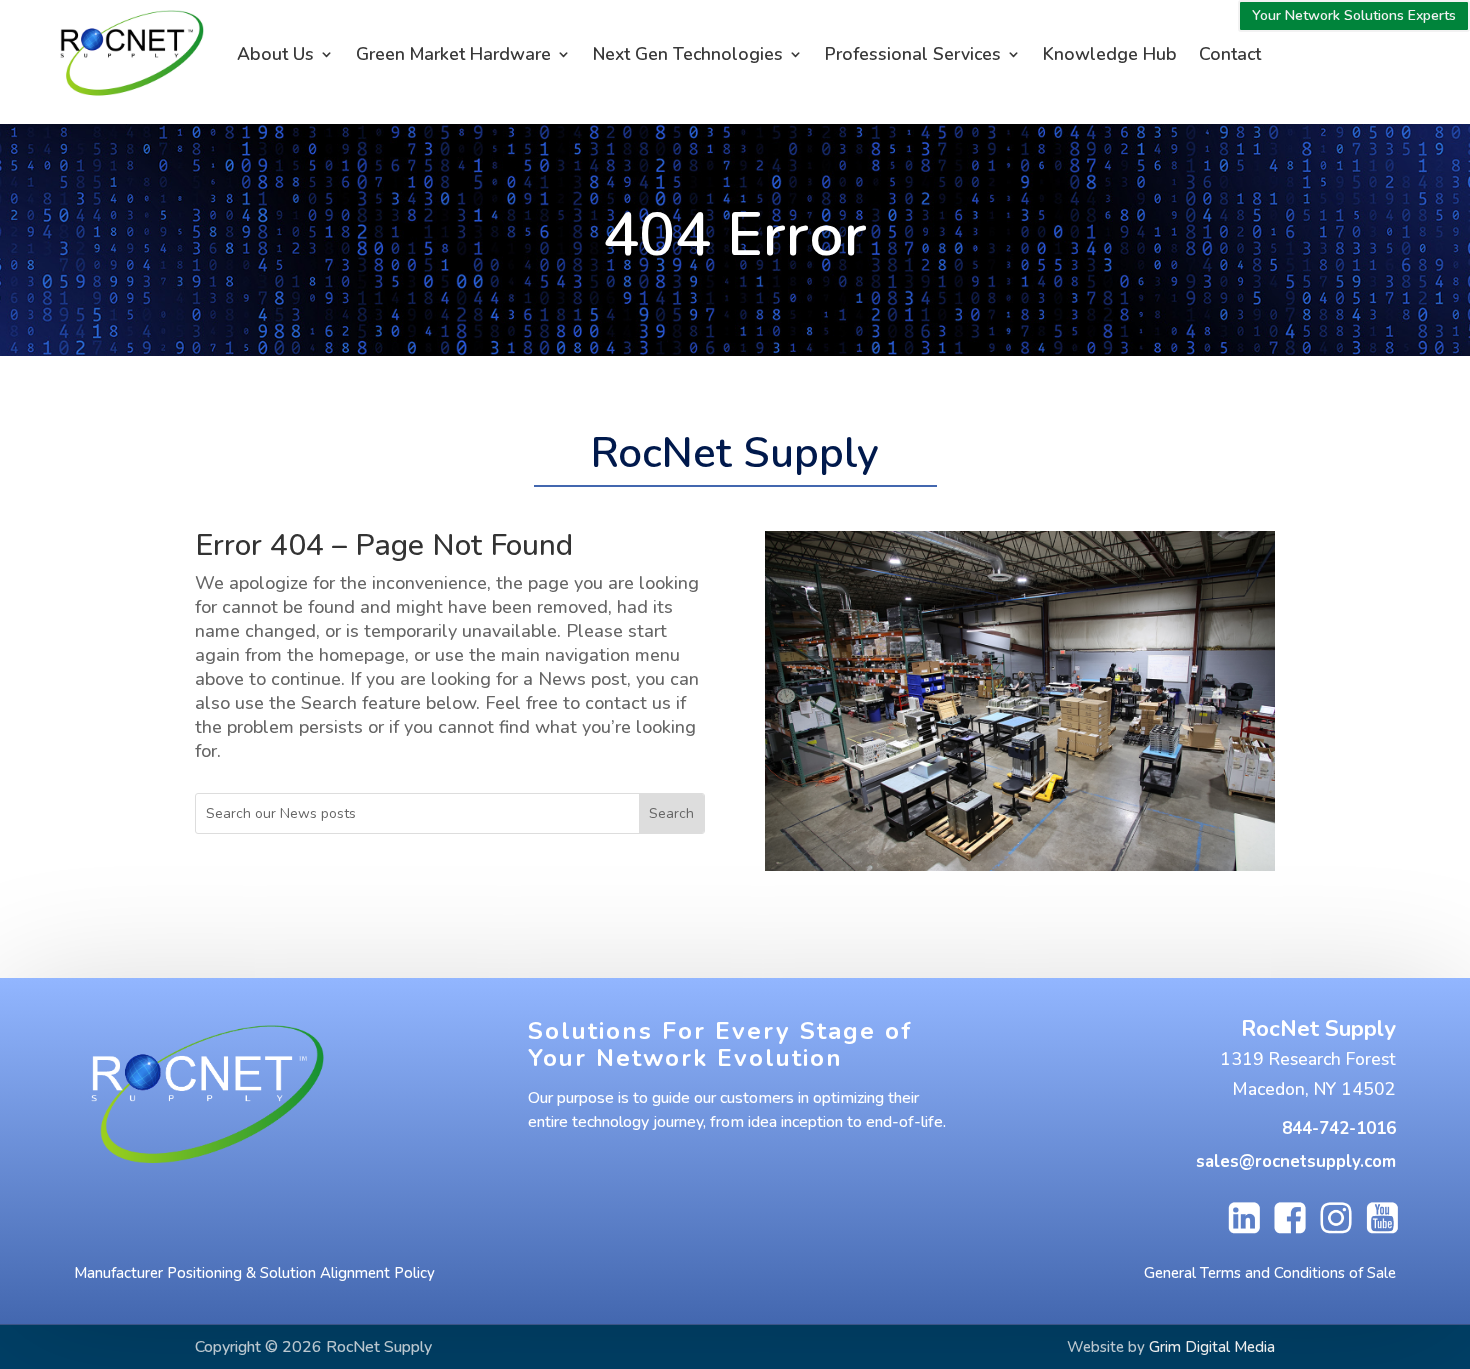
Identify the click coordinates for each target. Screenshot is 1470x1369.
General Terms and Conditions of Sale (1270, 1273)
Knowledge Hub (1110, 54)
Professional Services (913, 54)
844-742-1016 (1339, 1128)
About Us (275, 54)
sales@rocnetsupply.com (1296, 1161)
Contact (1230, 54)
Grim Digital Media (1212, 1347)
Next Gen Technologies (688, 54)
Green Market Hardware (453, 54)
